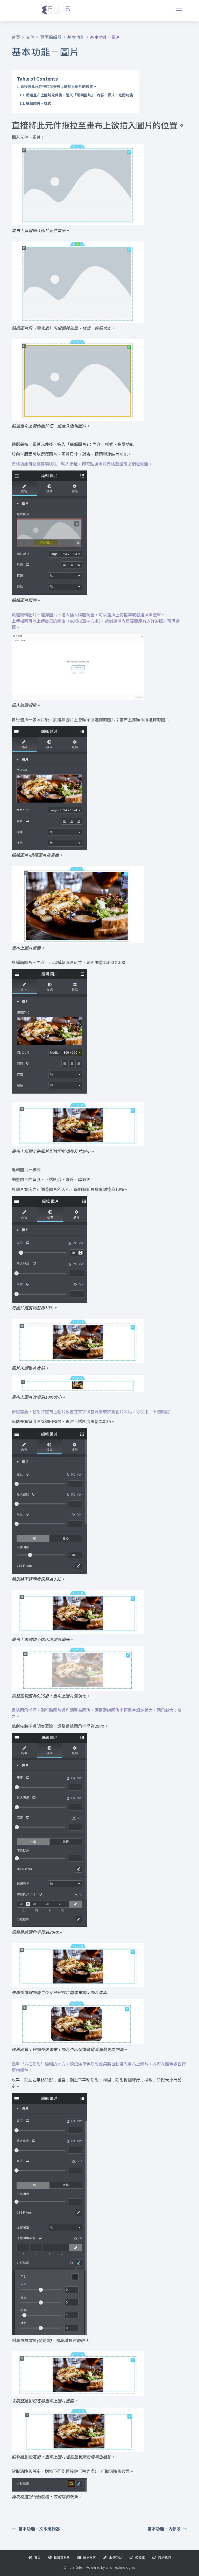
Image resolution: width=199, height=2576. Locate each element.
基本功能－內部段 (164, 2529)
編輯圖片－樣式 (39, 103)
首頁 (16, 37)
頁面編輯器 (51, 37)
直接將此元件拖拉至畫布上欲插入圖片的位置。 (59, 86)
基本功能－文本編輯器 (39, 2529)
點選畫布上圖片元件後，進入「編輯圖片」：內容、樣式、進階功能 (79, 95)
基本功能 (76, 37)
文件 (30, 37)
